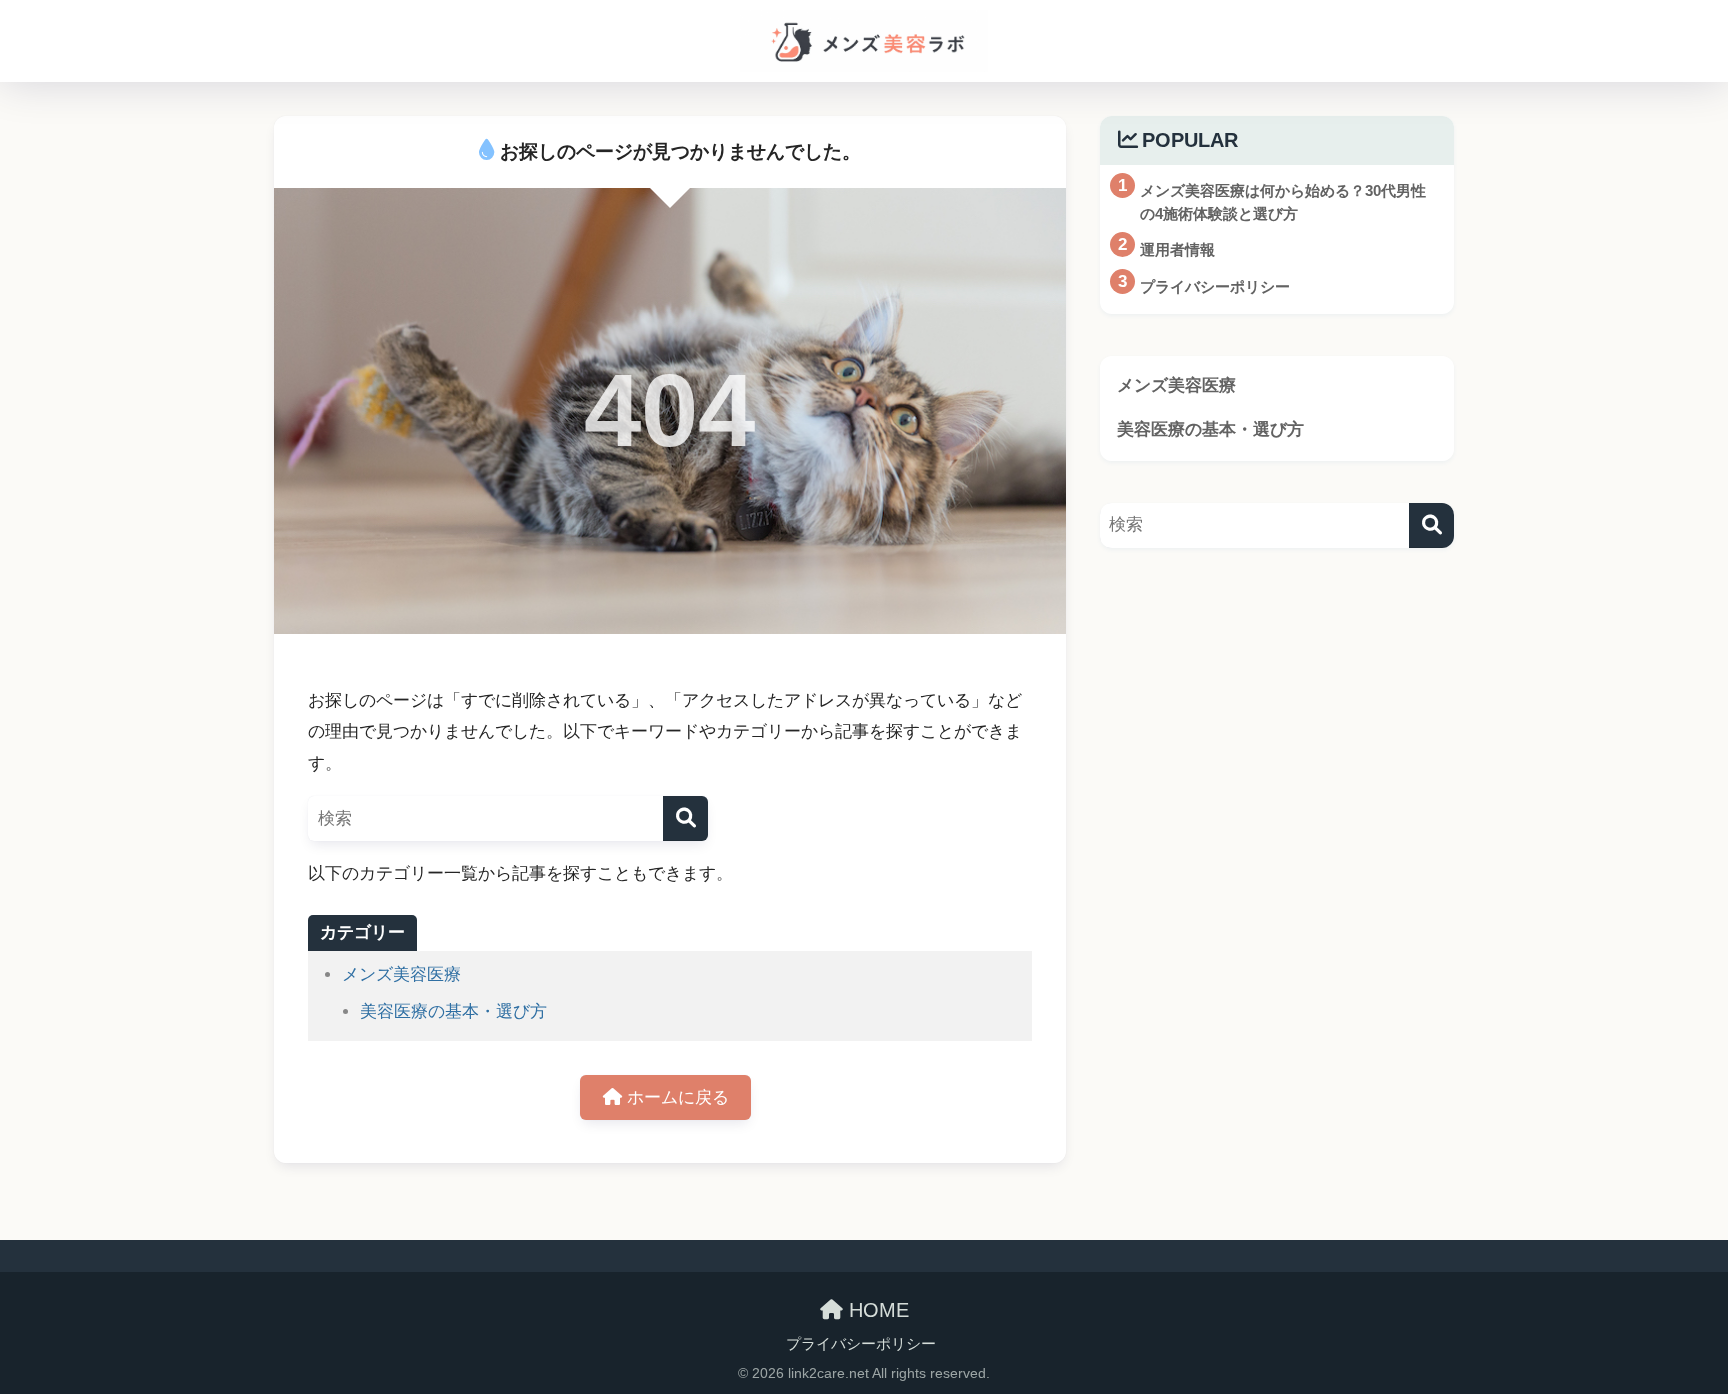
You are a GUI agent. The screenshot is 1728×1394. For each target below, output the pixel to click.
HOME (876, 1310)
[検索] (685, 818)
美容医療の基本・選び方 (453, 1011)
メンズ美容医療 (401, 974)
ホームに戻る (675, 1097)
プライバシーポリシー (861, 1344)
